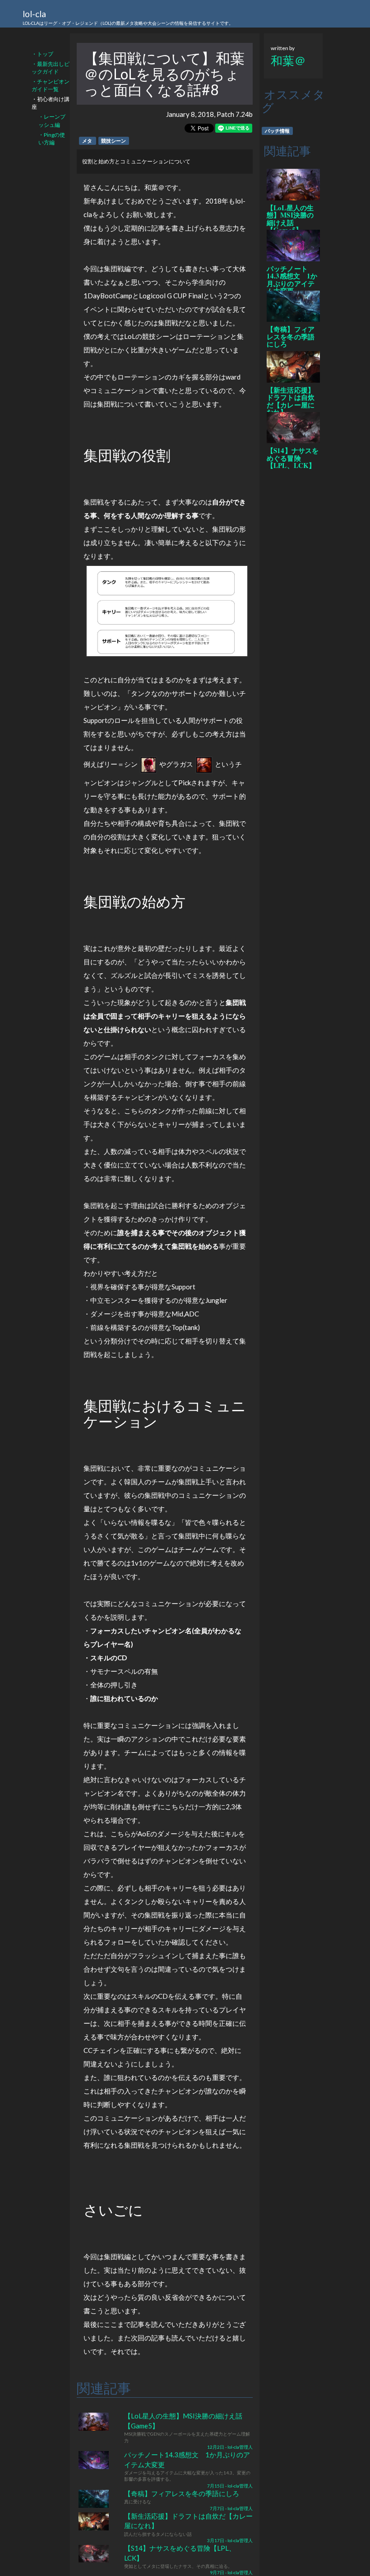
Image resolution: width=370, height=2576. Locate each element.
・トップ (42, 54)
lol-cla (128, 17)
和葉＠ (288, 60)
